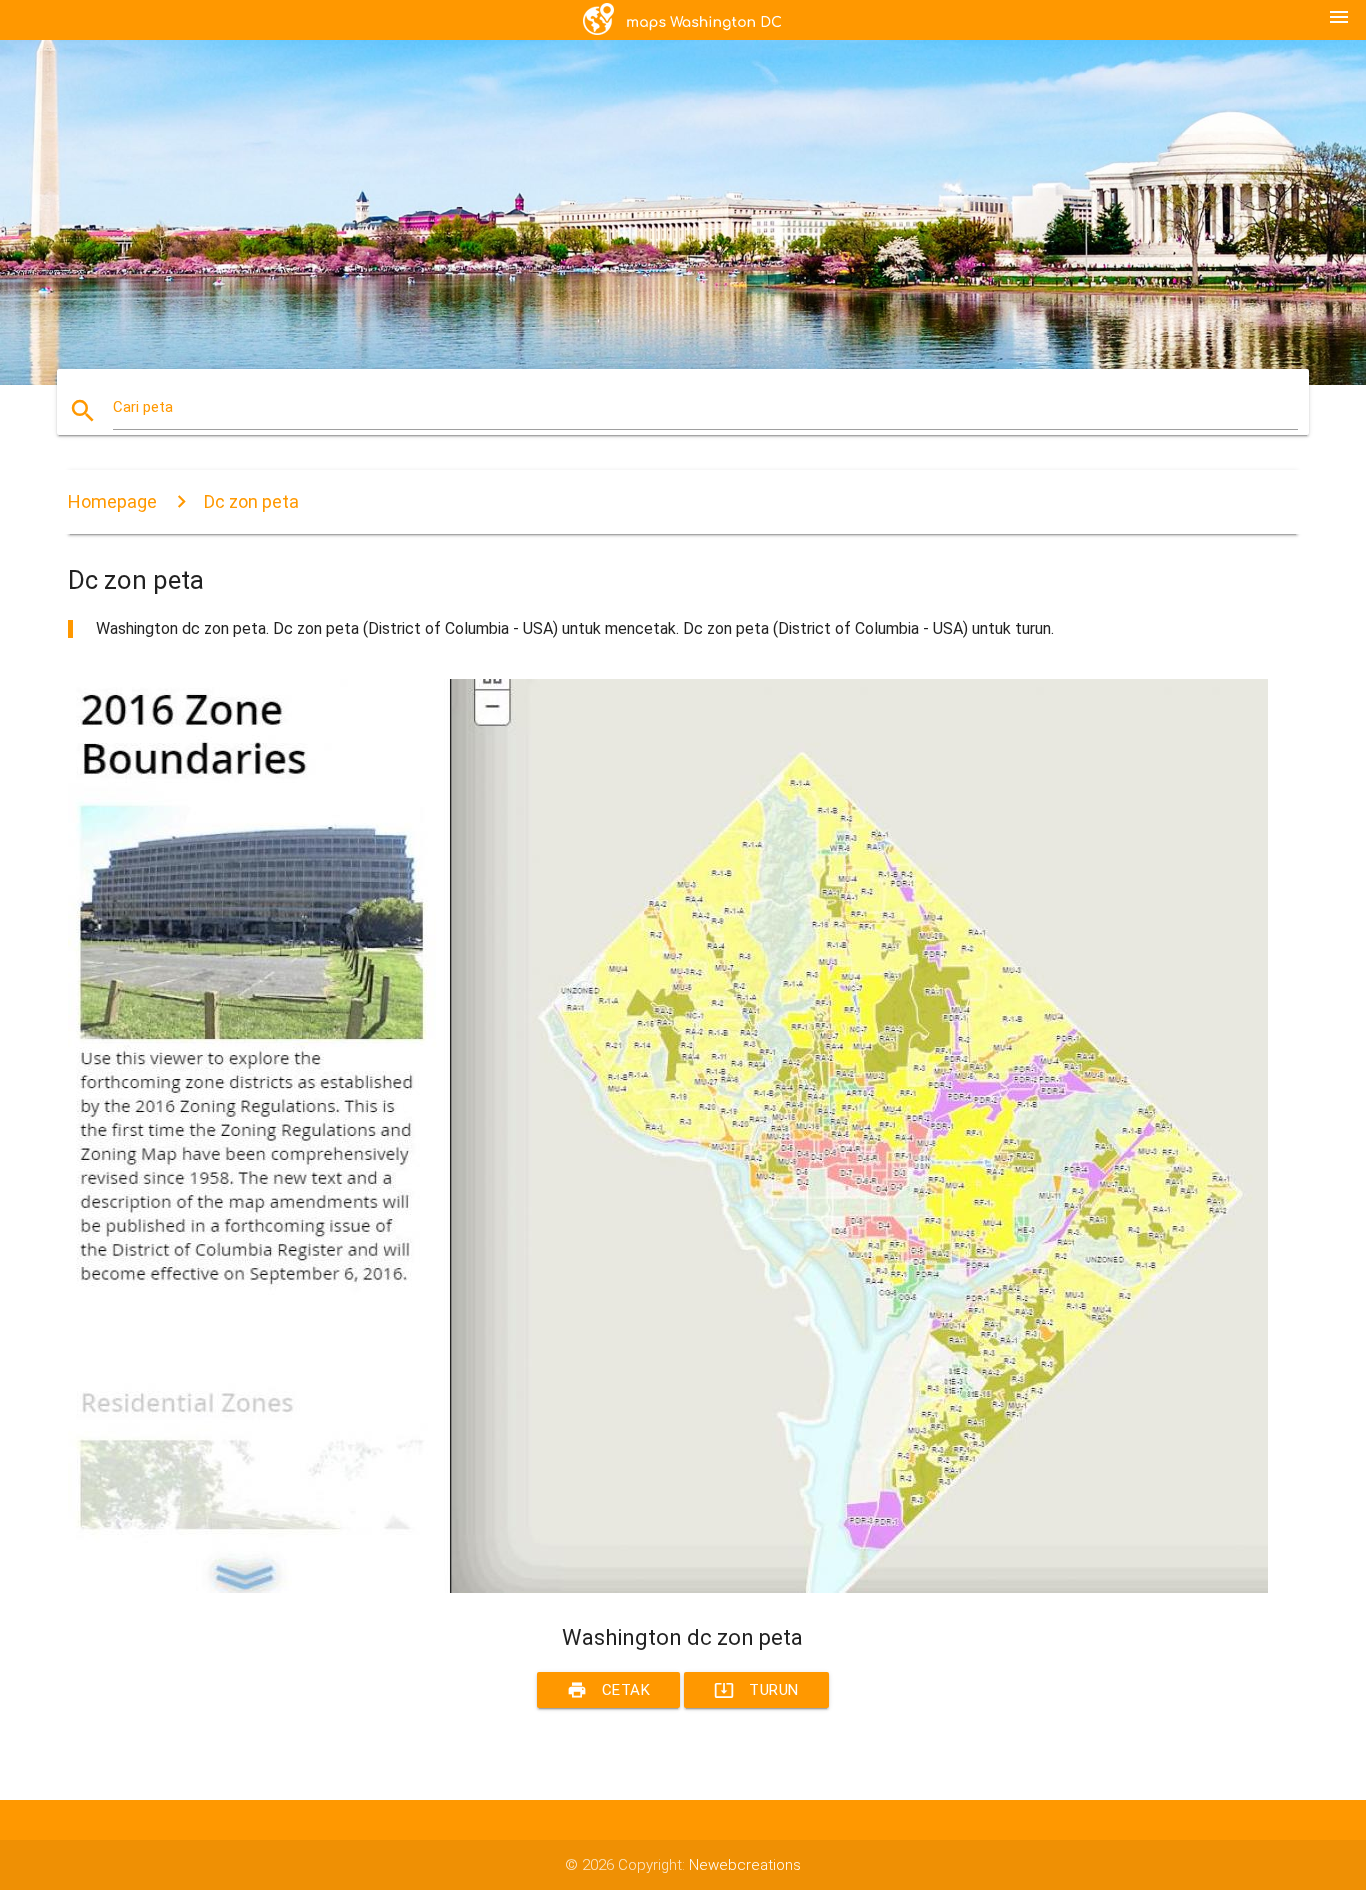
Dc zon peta (251, 501)
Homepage (112, 501)
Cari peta (143, 407)
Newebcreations (745, 1865)
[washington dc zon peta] (668, 1588)
